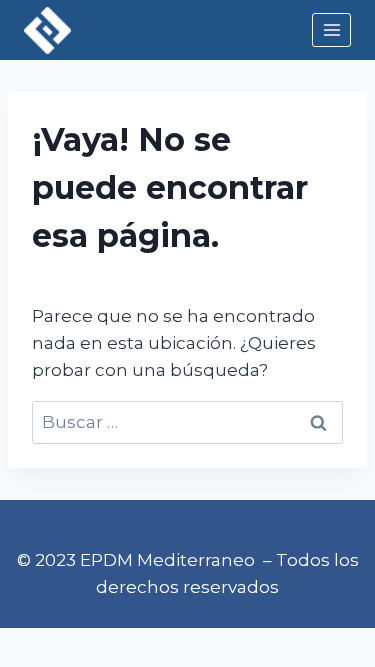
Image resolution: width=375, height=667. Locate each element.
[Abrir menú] (331, 29)
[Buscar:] (187, 422)
